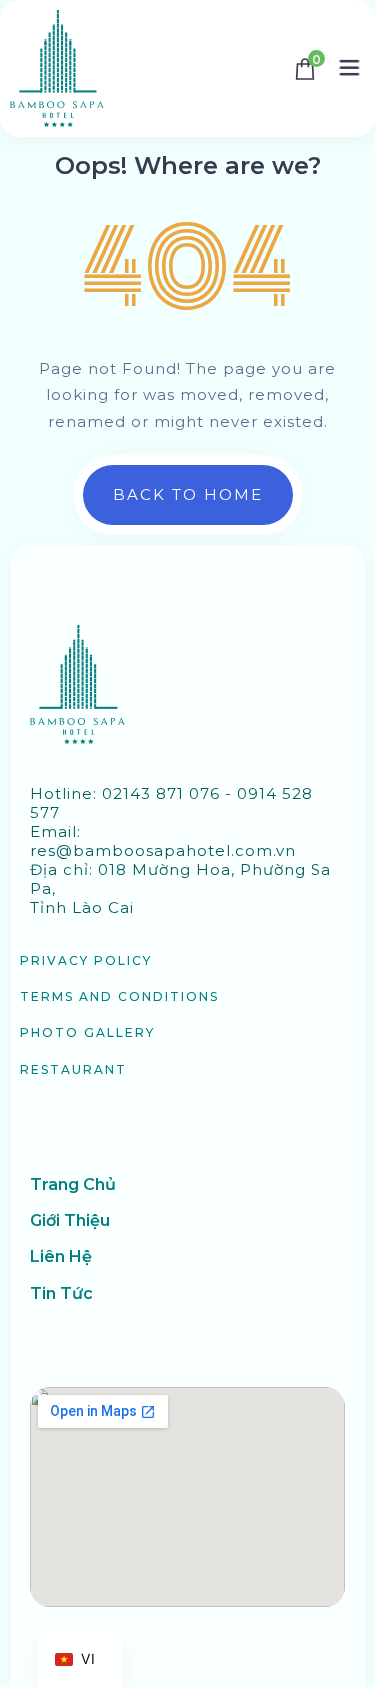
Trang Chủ (73, 1184)
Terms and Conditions (119, 996)
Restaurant (73, 1069)
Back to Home (188, 494)
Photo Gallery (87, 1032)
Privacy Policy (86, 960)
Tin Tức (61, 1293)
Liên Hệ (61, 1256)
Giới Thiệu (70, 1220)
